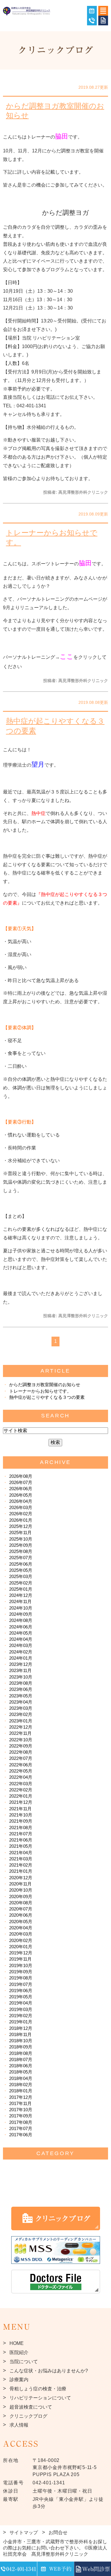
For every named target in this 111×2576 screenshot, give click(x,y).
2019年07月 (21, 1984)
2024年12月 (21, 1595)
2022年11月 (20, 1733)
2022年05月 (21, 1771)
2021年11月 (20, 1809)
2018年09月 (21, 2047)
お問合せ (58, 2533)
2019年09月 (21, 1972)
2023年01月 (21, 1721)
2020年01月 (21, 1947)
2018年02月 (21, 2085)
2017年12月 (21, 2097)
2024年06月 (21, 1627)
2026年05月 (21, 1495)
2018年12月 (21, 2028)
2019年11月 (20, 1959)
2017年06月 (21, 2135)
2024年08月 (21, 1620)
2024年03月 (21, 1645)
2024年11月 (20, 1601)
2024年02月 (21, 1652)
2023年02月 (21, 1714)
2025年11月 (20, 1532)
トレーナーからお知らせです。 (52, 537)
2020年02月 (21, 1940)
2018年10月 (21, 2041)
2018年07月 (21, 2059)
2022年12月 (21, 1727)
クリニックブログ (28, 2416)
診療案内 (19, 2380)
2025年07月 (21, 1558)
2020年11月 (20, 1884)
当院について (24, 2362)
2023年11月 (20, 1670)
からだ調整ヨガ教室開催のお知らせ (55, 111)
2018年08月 (21, 2053)
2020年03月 (21, 1934)
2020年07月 (21, 1909)
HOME (17, 2343)
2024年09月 (21, 1614)
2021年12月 (21, 1802)
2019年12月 (21, 1953)
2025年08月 (21, 1551)
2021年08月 (21, 1828)
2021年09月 (21, 1821)
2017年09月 (21, 2116)
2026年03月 (21, 1507)
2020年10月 (21, 1890)
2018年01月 (21, 2091)
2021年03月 (21, 1859)
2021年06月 (21, 1840)
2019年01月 (21, 2022)
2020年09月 (21, 1896)
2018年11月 (20, 2034)
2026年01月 (21, 1520)
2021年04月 (21, 1853)
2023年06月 (21, 1689)
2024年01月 (21, 1658)
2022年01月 (21, 1796)
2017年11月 (20, 2103)
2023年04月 (21, 1702)
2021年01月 (21, 1871)
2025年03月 (21, 1576)
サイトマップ (24, 2533)
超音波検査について (31, 2407)
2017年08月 (21, 2122)
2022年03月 (21, 1784)
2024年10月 (21, 1608)
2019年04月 (21, 2003)
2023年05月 (21, 1696)
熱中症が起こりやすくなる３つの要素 (55, 726)
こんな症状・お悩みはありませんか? (49, 2371)
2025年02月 (21, 1583)
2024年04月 (21, 1639)
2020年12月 (21, 1878)
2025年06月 (21, 1564)
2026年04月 (21, 1501)
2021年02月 (21, 1865)
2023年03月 (21, 1708)
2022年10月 (21, 1740)
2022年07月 (21, 1758)
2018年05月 (21, 2072)
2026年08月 (21, 1476)
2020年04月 (21, 1928)
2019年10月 (21, 1965)
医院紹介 (19, 2352)
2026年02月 (21, 1514)
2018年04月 (21, 2078)
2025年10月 (21, 1539)
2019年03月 (21, 2009)
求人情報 (19, 2425)
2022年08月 (21, 1752)
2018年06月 (21, 2066)
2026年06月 (21, 1489)
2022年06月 (21, 1765)
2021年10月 (21, 1815)
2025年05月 (21, 1570)
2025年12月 (21, 1526)
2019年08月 (21, 1978)
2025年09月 (21, 1545)
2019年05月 (21, 1997)
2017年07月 (21, 2128)
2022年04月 (21, 1777)
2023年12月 (21, 1664)
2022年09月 (21, 1746)
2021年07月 (21, 1834)
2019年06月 (21, 1991)
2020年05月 (21, 1922)
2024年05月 (21, 1633)
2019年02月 (21, 2016)
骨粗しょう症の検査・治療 (38, 2389)
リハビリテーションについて (40, 2398)
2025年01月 (21, 1589)
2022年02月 (21, 1790)
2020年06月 (21, 1915)
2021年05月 (21, 1846)
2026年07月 (21, 1482)
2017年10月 (21, 2110)
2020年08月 (21, 1903)
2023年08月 (21, 1683)
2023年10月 (21, 1677)
